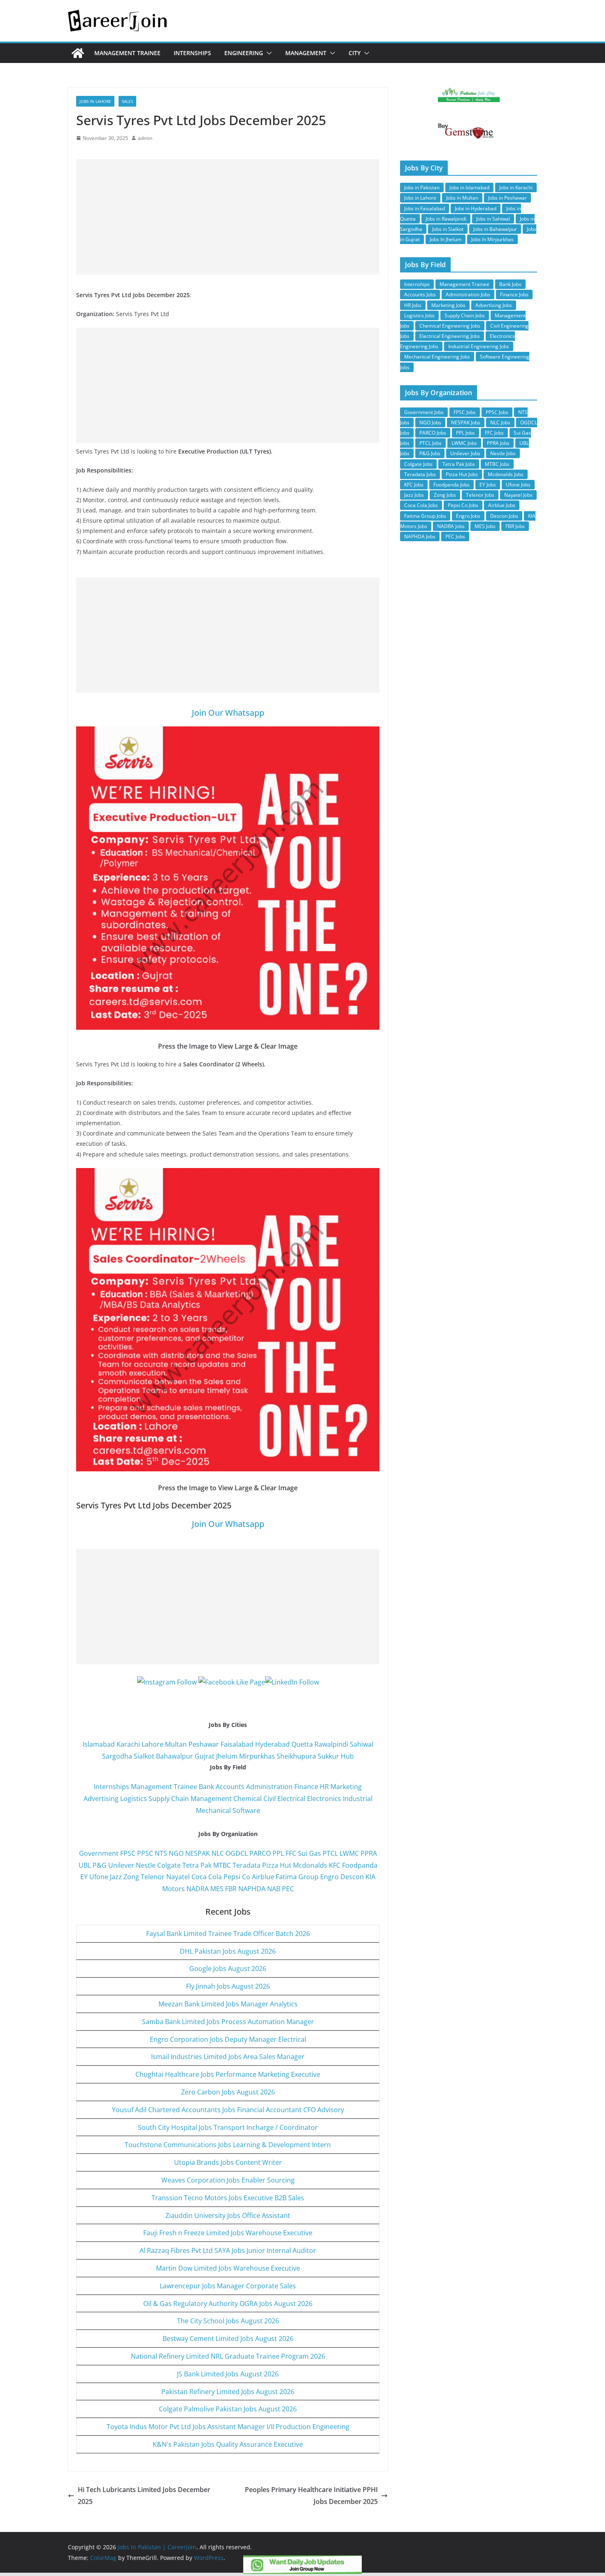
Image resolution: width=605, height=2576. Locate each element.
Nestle (146, 1865)
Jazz (116, 1877)
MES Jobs (485, 526)
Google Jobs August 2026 (228, 1969)
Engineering (244, 53)
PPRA (369, 1853)
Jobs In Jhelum (446, 239)
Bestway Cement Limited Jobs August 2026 (228, 2339)
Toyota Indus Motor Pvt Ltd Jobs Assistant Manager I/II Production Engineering (228, 2427)
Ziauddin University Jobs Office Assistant (228, 2215)
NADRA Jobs (451, 526)
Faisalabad (237, 1744)
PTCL (330, 1853)
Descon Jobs (504, 516)
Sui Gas (309, 1853)
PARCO (261, 1853)
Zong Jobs (445, 495)
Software (246, 1810)
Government (99, 1853)
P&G (100, 1865)
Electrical (291, 1799)
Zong (131, 1877)
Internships (192, 53)
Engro (329, 1877)
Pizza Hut (277, 1865)
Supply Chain (169, 1799)
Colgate (169, 1865)
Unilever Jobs (465, 453)
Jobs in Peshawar (507, 198)
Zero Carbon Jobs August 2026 (228, 2092)
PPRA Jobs (498, 443)
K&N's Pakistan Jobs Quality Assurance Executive (228, 2444)
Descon (352, 1877)
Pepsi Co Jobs (463, 505)
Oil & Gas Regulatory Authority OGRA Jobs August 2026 (228, 2304)
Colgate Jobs (418, 464)
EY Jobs (488, 485)
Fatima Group (297, 1877)
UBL (85, 1865)
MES (217, 1889)
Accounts (230, 1787)
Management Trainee (127, 53)
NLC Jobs (500, 422)
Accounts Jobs (420, 294)
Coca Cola (207, 1877)
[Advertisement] (228, 217)
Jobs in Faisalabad (425, 208)
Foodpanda (360, 1865)
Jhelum (227, 1756)
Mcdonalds (310, 1865)
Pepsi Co (237, 1877)
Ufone (99, 1877)
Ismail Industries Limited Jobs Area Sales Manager (228, 2057)
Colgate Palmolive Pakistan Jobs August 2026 (228, 2409)
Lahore (152, 1744)
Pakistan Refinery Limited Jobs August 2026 (228, 2392)
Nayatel (178, 1877)
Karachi (128, 1744)
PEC (288, 1889)
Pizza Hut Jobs (462, 474)
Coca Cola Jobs (421, 505)
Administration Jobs (468, 294)
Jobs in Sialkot (448, 229)
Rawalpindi (331, 1744)
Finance (306, 1787)
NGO (176, 1853)
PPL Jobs (465, 433)
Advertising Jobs (494, 305)
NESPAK (198, 1853)
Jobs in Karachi (516, 187)
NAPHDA (252, 1889)
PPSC (145, 1853)
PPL (278, 1853)
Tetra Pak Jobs (459, 464)
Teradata (247, 1865)
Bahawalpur (175, 1756)
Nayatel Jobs (518, 495)
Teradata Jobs (420, 474)
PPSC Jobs (497, 412)
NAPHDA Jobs (420, 536)
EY (84, 1877)
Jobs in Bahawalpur (495, 229)
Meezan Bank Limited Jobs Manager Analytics (228, 2004)
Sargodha (117, 1756)
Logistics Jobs (419, 315)
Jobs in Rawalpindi (446, 219)
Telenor (153, 1877)
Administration (269, 1787)
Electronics (324, 1799)
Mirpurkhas (257, 1756)
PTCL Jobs (430, 443)
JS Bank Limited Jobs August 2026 (228, 2374)
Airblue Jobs (502, 505)
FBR (231, 1889)
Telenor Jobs (480, 495)
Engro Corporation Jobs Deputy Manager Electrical (228, 2039)
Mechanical (213, 1810)
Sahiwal (362, 1744)
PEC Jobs (455, 536)
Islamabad (99, 1744)
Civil (270, 1799)
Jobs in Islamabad (469, 187)
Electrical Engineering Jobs (450, 336)
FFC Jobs (494, 433)
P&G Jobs (430, 453)
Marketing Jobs (448, 305)
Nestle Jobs (503, 453)
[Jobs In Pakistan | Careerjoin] (78, 53)
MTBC (222, 1865)
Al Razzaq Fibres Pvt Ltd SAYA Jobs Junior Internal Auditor (228, 2250)
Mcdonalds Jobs (506, 474)
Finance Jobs (514, 294)
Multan (176, 1744)
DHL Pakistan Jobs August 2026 (228, 1951)
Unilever (121, 1865)
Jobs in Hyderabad (476, 208)
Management (306, 53)
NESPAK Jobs (466, 422)
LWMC (349, 1853)
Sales (127, 101)
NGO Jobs (430, 422)
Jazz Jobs (414, 495)
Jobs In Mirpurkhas (492, 239)
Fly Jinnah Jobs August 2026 (228, 1986)
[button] (268, 53)
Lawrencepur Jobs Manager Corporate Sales (228, 2286)
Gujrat (205, 1756)
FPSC (128, 1853)
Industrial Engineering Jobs (479, 346)
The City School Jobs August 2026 (228, 2321)
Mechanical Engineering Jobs (437, 357)
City (355, 53)
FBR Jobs (515, 526)
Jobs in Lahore (95, 101)
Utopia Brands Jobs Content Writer (228, 2162)
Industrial (358, 1799)
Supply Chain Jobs (465, 315)
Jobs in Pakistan (422, 187)
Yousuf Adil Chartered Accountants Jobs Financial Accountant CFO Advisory (228, 2110)
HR (324, 1787)
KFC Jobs (414, 485)
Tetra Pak (197, 1865)
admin (145, 138)
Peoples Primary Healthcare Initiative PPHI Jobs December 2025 (311, 2496)
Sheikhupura (296, 1756)
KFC (335, 1865)
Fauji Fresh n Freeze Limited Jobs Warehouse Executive (228, 2233)
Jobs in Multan (462, 198)
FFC (291, 1853)
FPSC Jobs (465, 412)
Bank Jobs (510, 284)
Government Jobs (424, 412)
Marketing (346, 1787)
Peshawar (204, 1744)
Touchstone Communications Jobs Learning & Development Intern (228, 2145)
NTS (161, 1853)
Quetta (302, 1744)
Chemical (248, 1799)
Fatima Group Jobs (425, 516)
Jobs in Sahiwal (493, 219)
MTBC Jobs (497, 464)
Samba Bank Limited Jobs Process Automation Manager (228, 2022)
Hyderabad (272, 1744)
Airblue (263, 1877)
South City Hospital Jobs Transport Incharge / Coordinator (228, 2127)
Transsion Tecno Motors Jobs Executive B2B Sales (228, 2198)
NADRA (198, 1889)
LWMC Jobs (464, 443)
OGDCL (237, 1853)
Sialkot (144, 1756)
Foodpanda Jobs (451, 485)
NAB (274, 1889)
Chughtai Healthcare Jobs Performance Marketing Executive (228, 2074)
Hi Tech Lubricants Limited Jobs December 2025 (144, 2496)
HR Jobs (413, 305)
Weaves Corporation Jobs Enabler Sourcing (228, 2180)
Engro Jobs (468, 516)
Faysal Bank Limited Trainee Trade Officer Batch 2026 (228, 1934)
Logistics (134, 1799)
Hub (347, 1756)
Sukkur (328, 1756)
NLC (218, 1853)
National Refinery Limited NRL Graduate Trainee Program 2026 (228, 2356)
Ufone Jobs (518, 485)
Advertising (101, 1799)
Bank (206, 1787)
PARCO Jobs (433, 433)
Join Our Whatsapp (228, 713)
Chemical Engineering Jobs (450, 326)
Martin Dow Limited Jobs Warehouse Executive (228, 2268)
